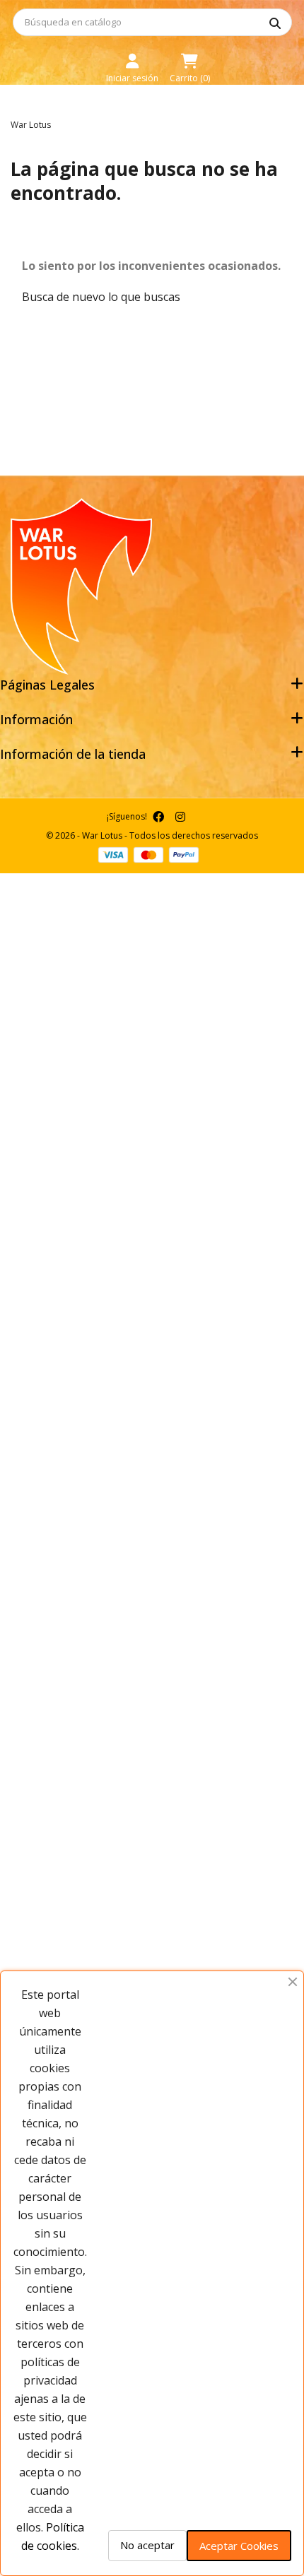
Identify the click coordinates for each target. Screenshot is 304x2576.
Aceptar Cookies (239, 2546)
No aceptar (147, 2545)
